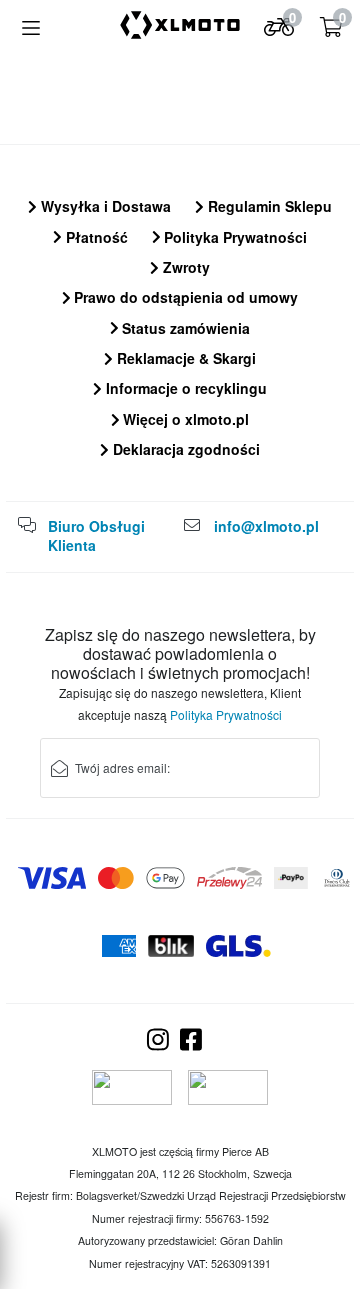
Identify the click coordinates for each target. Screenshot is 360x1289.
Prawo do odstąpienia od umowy (184, 297)
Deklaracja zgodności (184, 449)
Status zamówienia (184, 328)
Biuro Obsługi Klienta (96, 536)
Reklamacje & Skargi (184, 358)
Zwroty (184, 267)
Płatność (95, 237)
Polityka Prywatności (233, 237)
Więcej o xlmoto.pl (184, 419)
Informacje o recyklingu (184, 388)
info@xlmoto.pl (266, 526)
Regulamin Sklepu (268, 206)
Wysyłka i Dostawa (104, 206)
